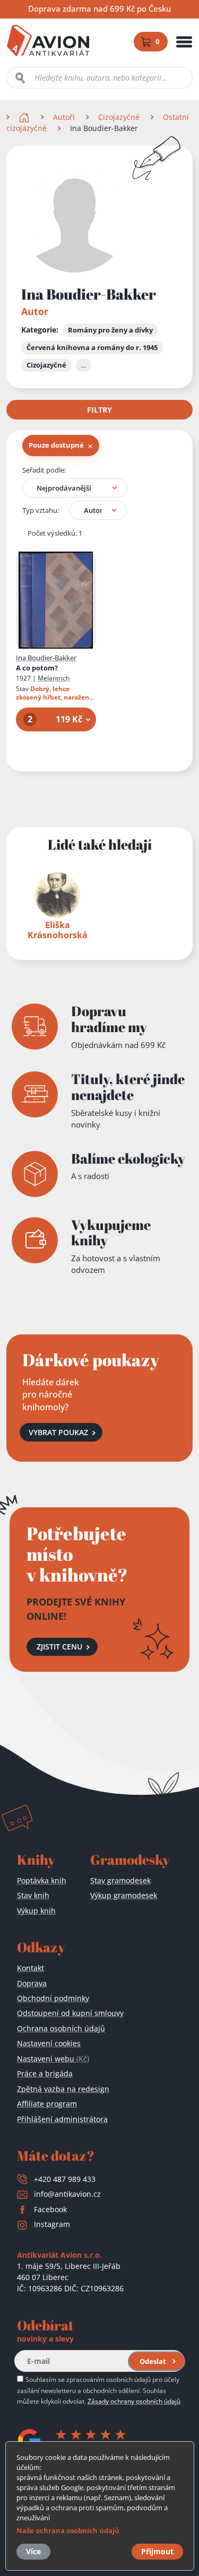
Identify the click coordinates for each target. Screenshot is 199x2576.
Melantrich (54, 678)
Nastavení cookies (49, 2043)
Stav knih (33, 1895)
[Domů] (25, 117)
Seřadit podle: (44, 470)
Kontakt (31, 1968)
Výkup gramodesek (124, 1895)
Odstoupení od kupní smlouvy (70, 2013)
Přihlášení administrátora (62, 2119)
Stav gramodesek (120, 1880)
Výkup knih (36, 1911)
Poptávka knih (42, 1880)
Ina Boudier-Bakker (46, 658)
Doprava (32, 1983)
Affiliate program (47, 2104)
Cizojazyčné (119, 117)
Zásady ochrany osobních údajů (134, 2401)
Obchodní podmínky (53, 1998)
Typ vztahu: (41, 510)
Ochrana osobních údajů (61, 2028)
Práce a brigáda (45, 2073)
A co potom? (37, 668)
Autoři (64, 117)
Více (33, 2551)
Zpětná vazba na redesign (63, 2089)
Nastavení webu (53, 2059)
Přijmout (157, 2551)
